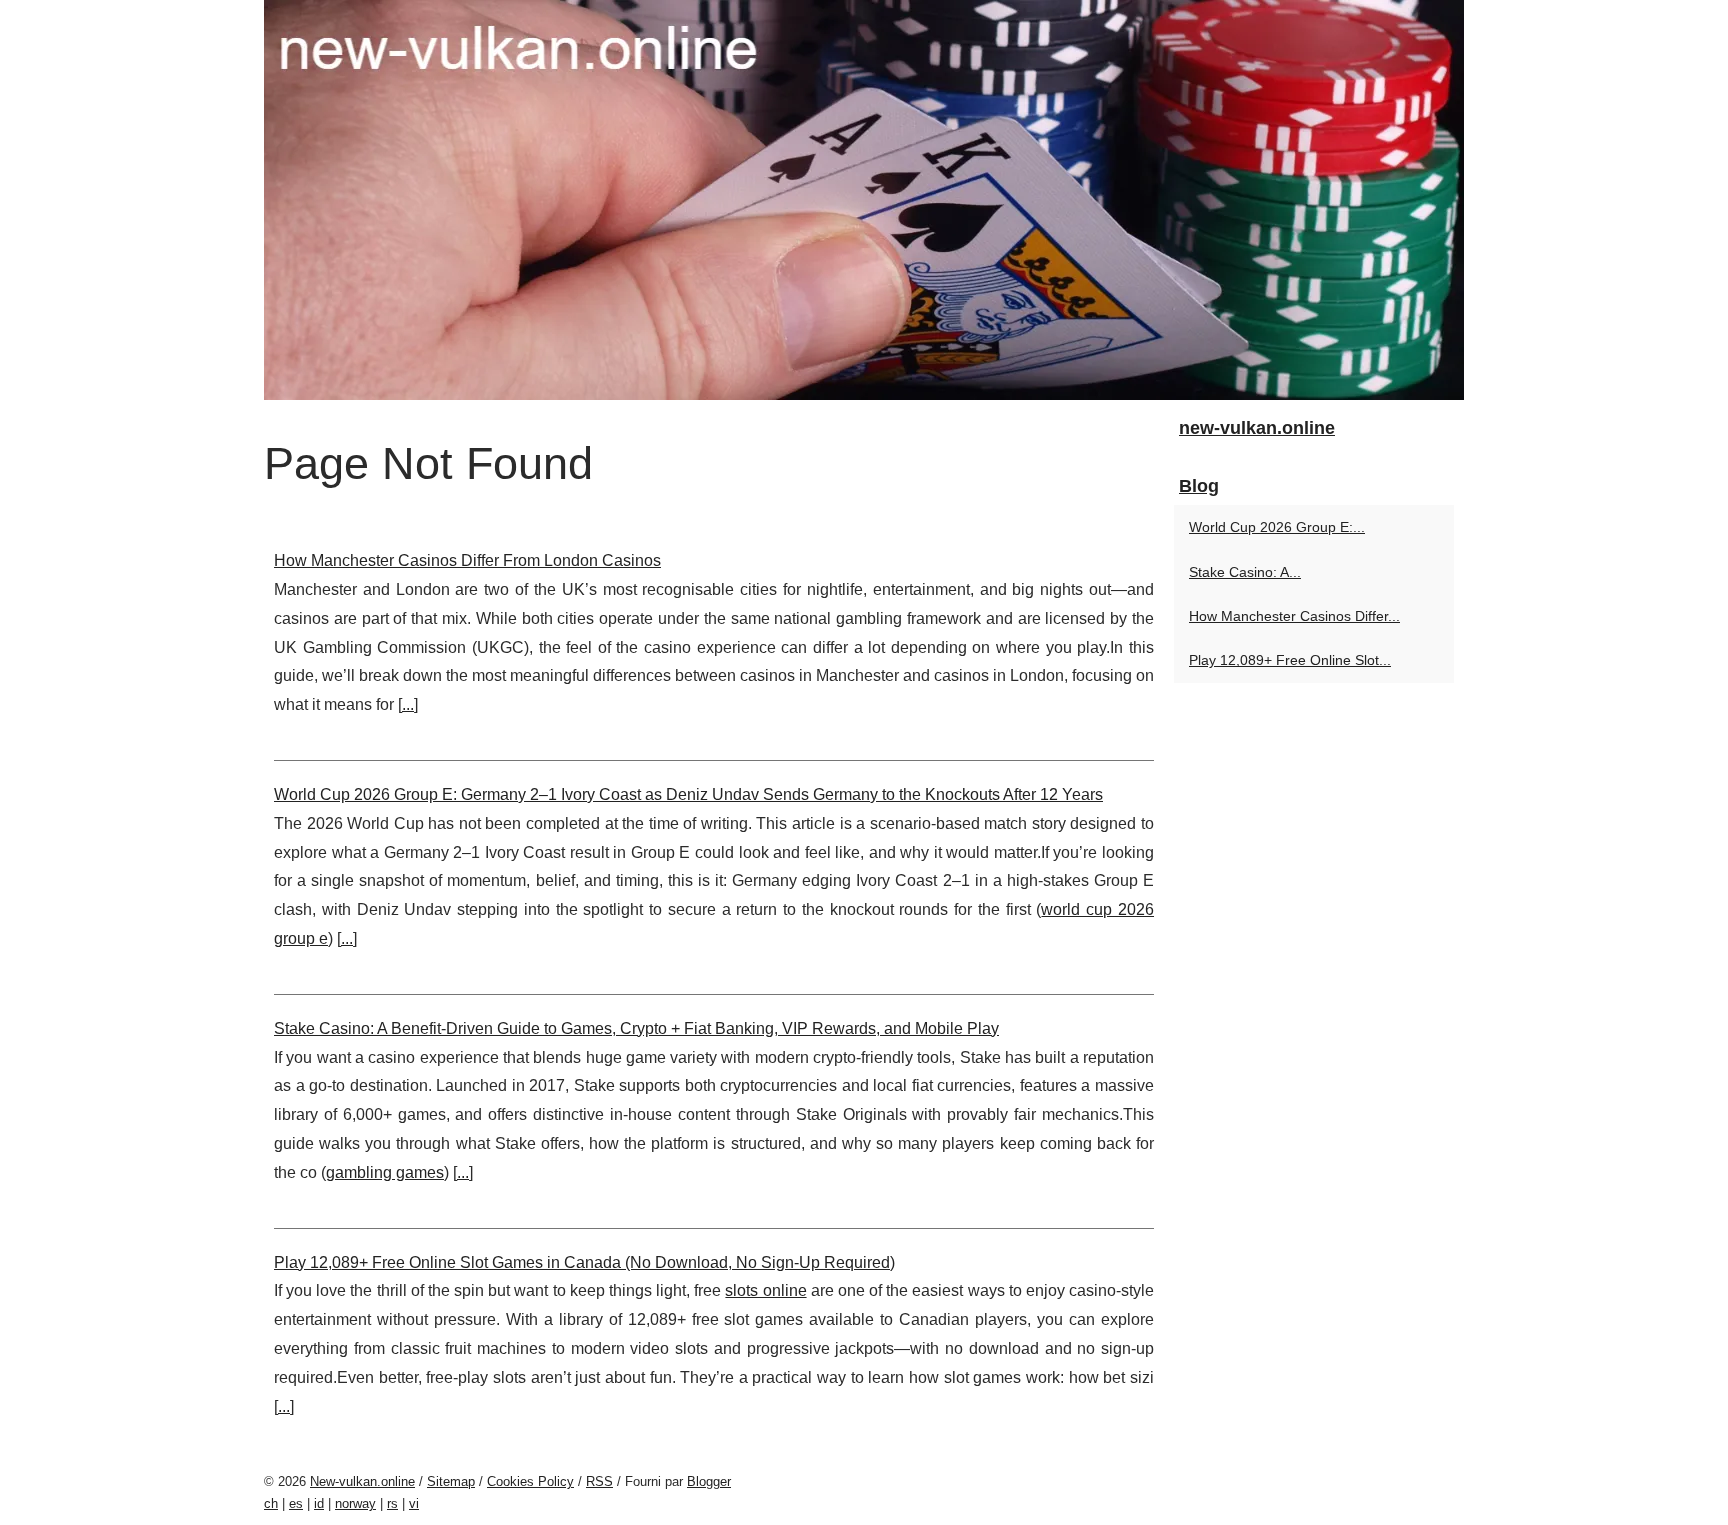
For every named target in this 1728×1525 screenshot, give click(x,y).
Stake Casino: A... (1245, 572)
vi (414, 1503)
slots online (765, 1290)
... (408, 704)
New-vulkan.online (362, 1481)
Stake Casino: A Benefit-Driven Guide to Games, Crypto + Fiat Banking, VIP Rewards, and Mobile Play (636, 1028)
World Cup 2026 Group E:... (1277, 527)
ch (271, 1503)
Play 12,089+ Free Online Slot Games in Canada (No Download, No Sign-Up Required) (584, 1262)
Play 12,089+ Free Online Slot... (1290, 660)
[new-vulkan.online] (864, 200)
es (296, 1503)
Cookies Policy (530, 1481)
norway (355, 1503)
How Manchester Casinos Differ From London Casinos (467, 560)
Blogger (709, 1481)
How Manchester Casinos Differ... (1294, 616)
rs (392, 1503)
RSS (599, 1481)
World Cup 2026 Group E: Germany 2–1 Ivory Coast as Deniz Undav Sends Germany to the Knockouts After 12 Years (688, 794)
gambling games (385, 1172)
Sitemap (451, 1481)
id (319, 1503)
